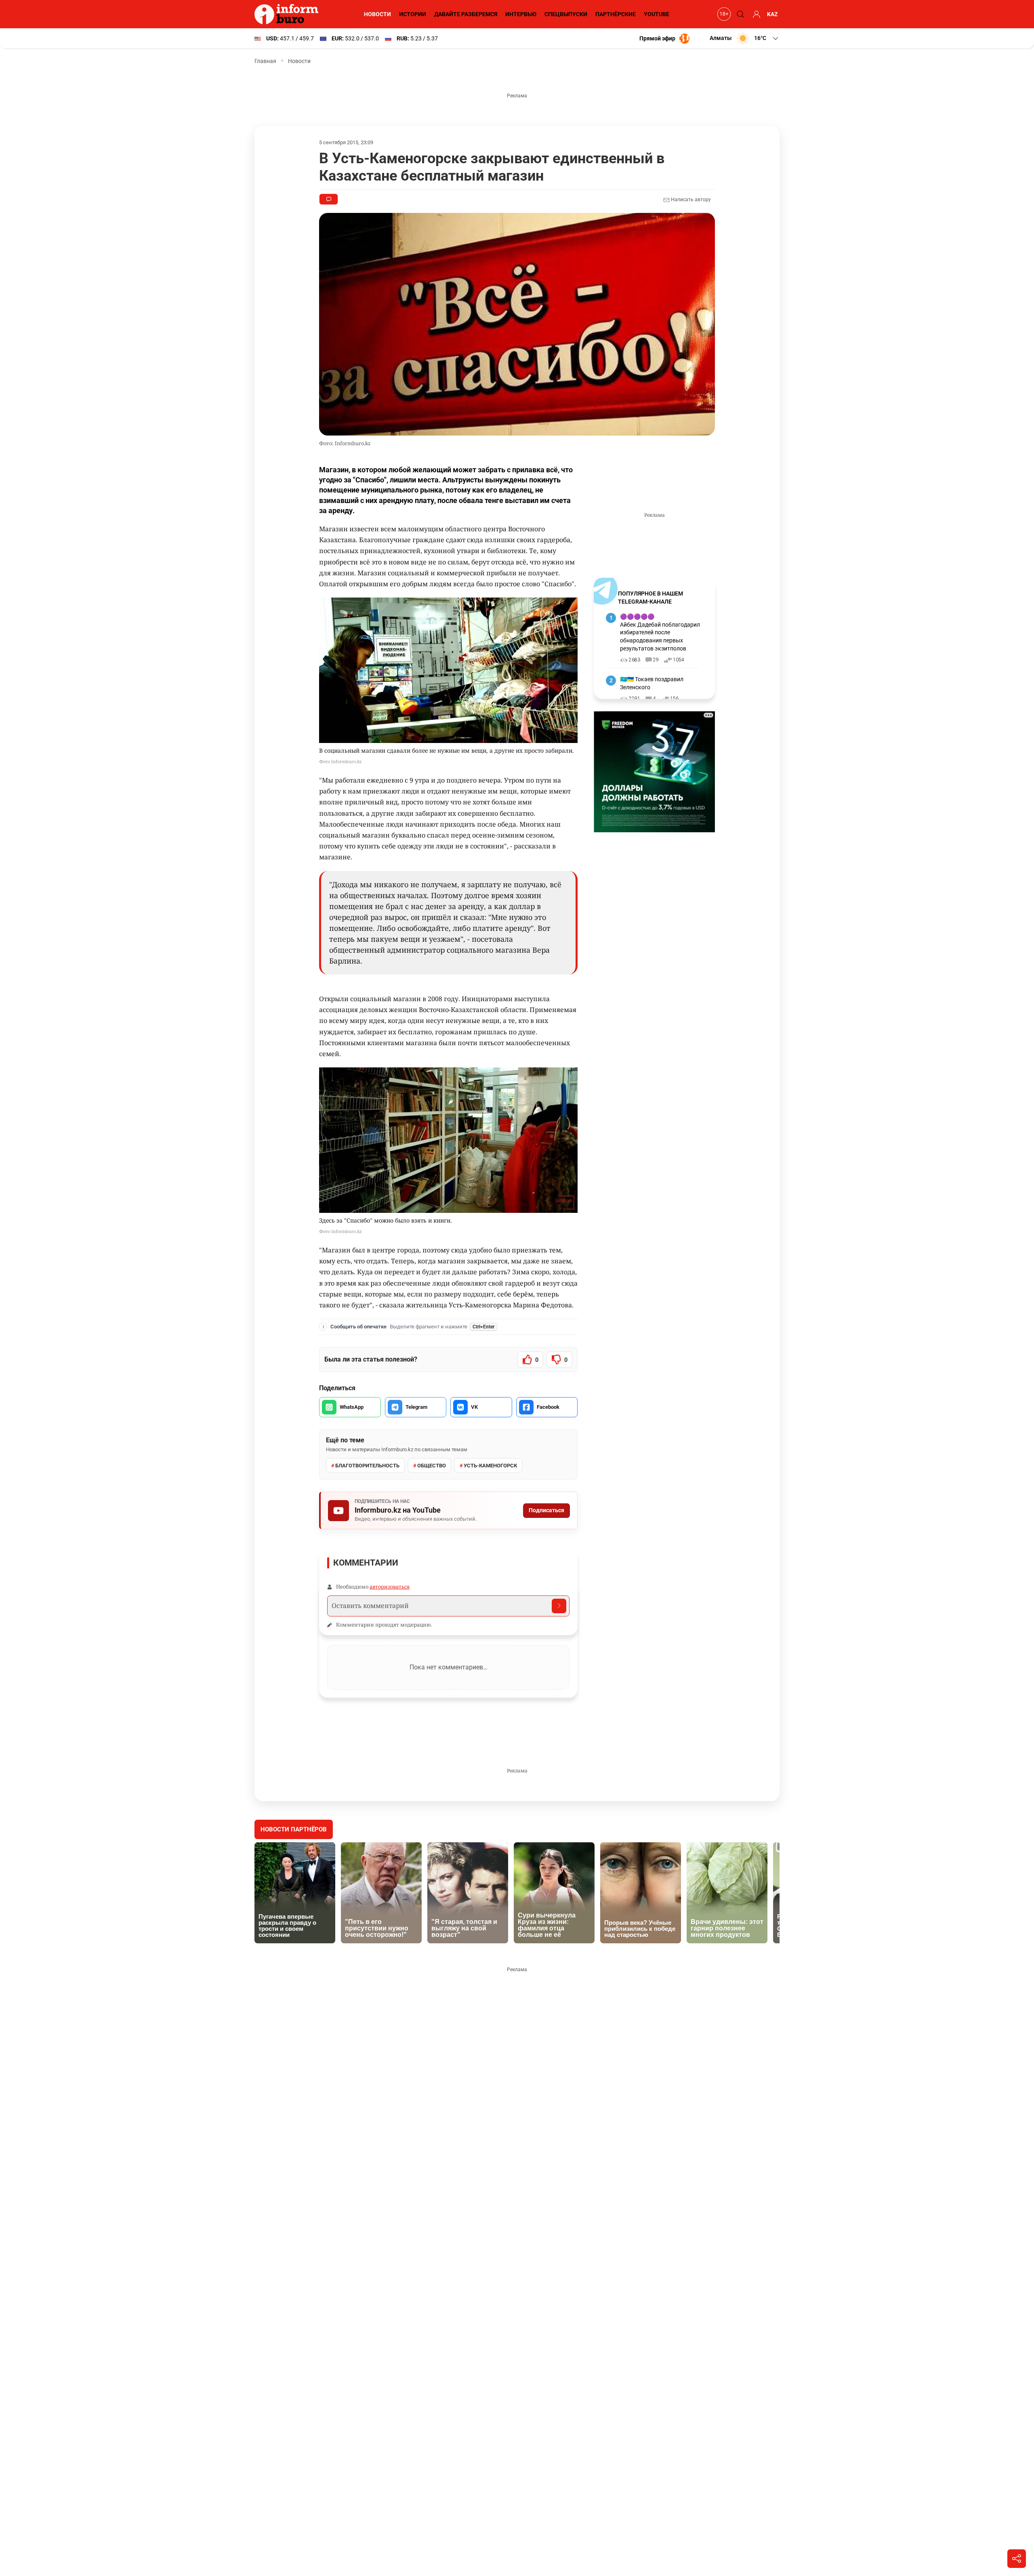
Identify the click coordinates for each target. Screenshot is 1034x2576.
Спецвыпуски (566, 14)
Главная (265, 61)
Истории (413, 14)
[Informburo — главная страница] (288, 14)
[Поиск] (739, 14)
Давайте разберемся (466, 14)
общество (432, 1466)
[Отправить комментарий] (559, 1606)
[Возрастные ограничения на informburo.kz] (723, 14)
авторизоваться (390, 1587)
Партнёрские (616, 14)
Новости (377, 14)
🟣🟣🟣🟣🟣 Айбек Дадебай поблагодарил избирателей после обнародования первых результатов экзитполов (660, 632)
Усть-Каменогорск (490, 1466)
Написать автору (690, 200)
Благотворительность (367, 1466)
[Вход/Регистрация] (755, 14)
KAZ (772, 14)
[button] (745, 38)
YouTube (657, 14)
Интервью (521, 14)
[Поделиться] (1017, 2559)
